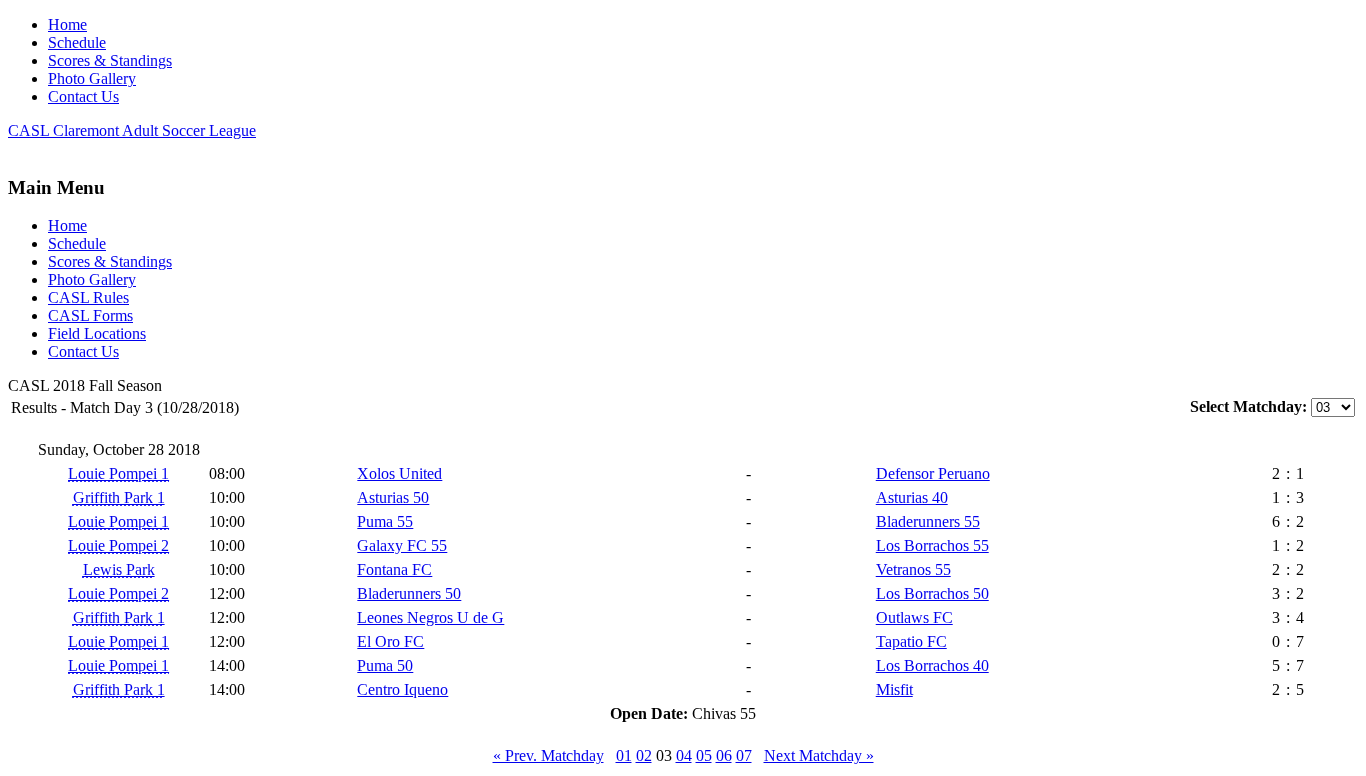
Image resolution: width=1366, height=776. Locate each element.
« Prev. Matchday (548, 755)
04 (684, 755)
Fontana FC (394, 569)
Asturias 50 (393, 497)
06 (724, 755)
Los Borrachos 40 (932, 665)
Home (67, 24)
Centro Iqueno (402, 689)
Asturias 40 (912, 497)
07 (744, 755)
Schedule (77, 42)
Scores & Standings (110, 60)
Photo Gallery (92, 78)
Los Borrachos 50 (932, 593)
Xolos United (399, 473)
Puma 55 (385, 521)
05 (704, 755)
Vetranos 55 (913, 569)
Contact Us (83, 96)
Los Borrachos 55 (932, 545)
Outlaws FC (914, 617)
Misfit (894, 689)
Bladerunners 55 (928, 521)
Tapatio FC (911, 641)
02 (644, 755)
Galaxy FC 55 (402, 545)
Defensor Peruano (933, 473)
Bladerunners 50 (409, 593)
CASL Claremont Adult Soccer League (132, 130)
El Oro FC (390, 641)
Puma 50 (385, 665)
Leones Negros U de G (430, 617)
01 (624, 755)
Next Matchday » (819, 755)
